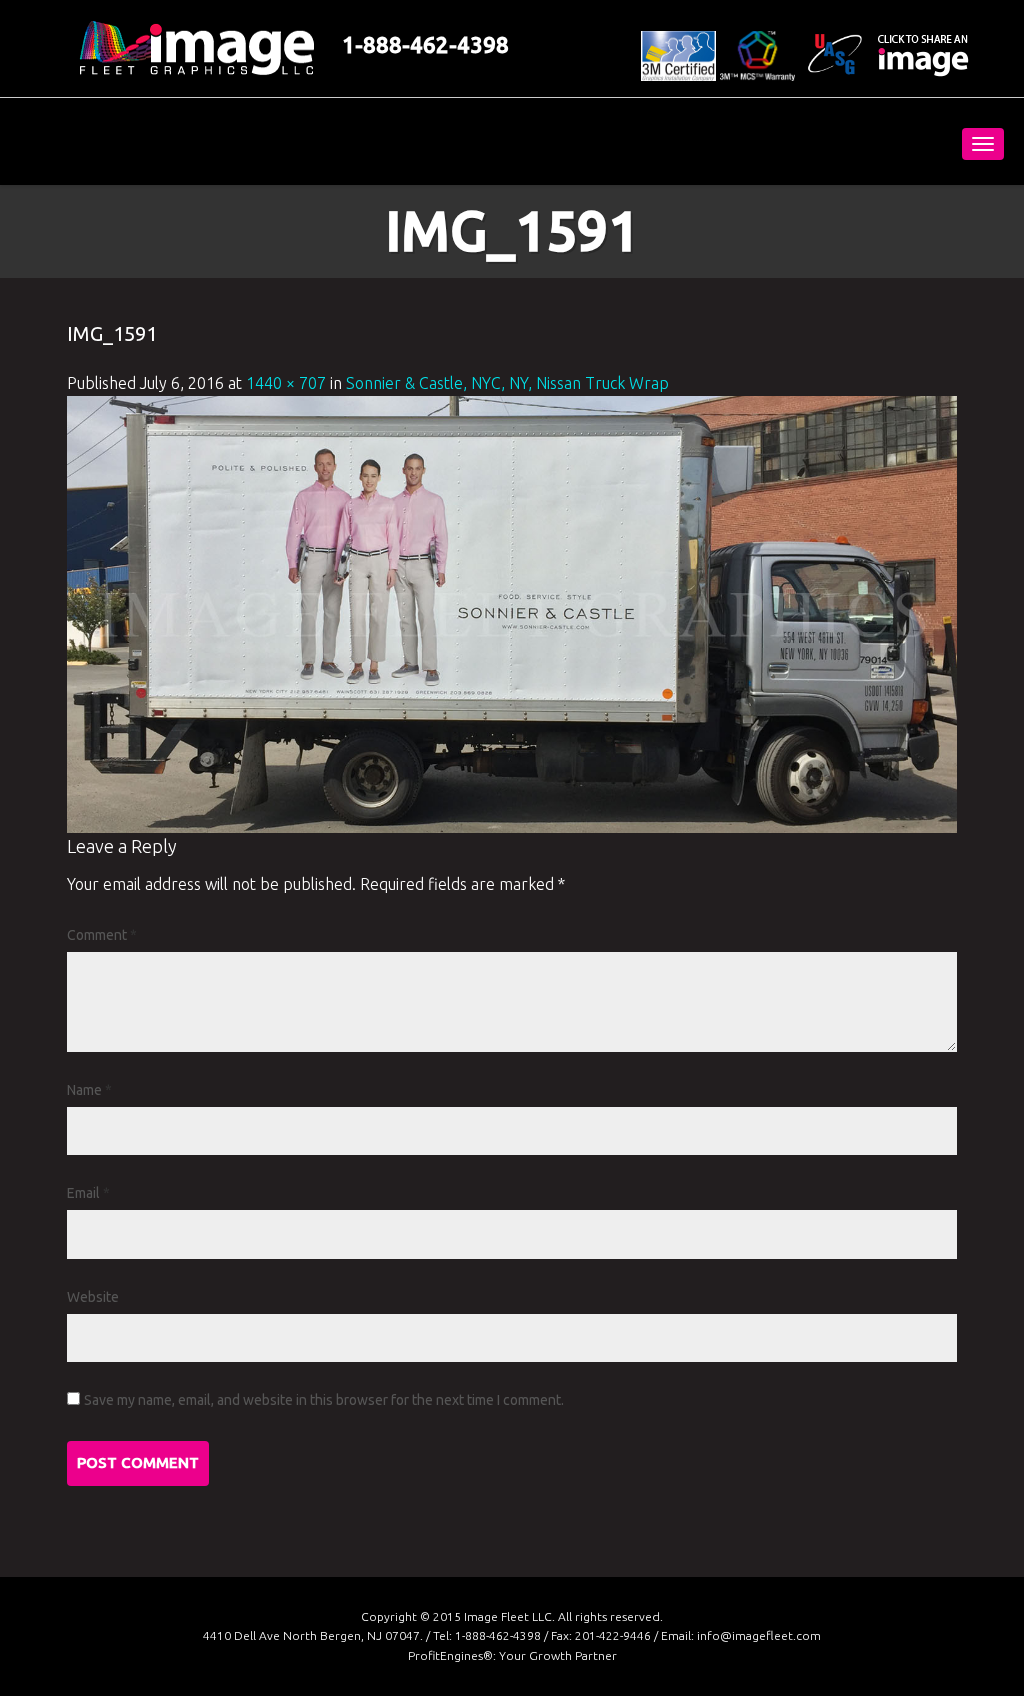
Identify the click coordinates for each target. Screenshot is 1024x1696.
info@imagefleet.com (759, 1635)
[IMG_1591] (512, 612)
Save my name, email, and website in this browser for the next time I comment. (324, 1400)
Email (88, 1193)
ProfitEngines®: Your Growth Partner (512, 1655)
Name (89, 1090)
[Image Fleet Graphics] (161, 141)
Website (93, 1297)
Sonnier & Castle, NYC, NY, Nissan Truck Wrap (507, 383)
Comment (102, 935)
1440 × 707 (286, 383)
